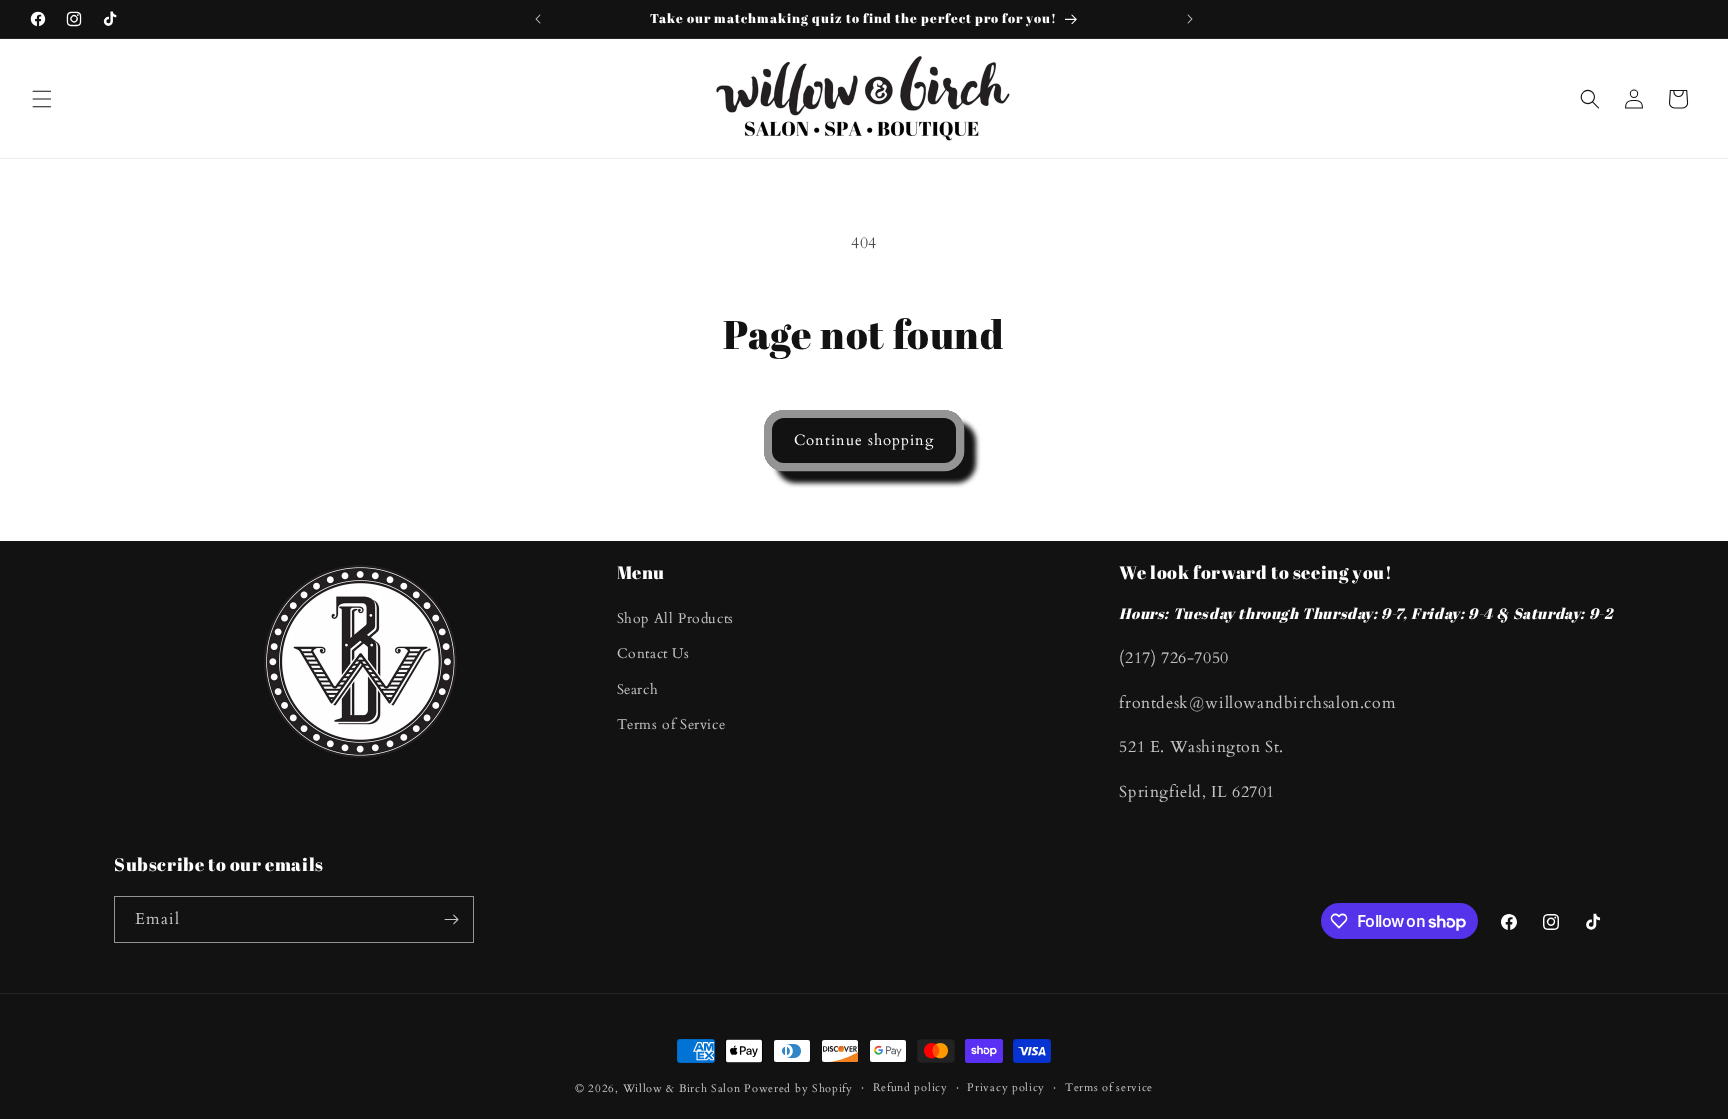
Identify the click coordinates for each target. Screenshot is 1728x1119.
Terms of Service (671, 724)
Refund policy (910, 1087)
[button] (42, 99)
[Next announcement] (1190, 19)
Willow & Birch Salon (682, 1088)
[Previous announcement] (538, 19)
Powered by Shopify (798, 1088)
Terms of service (1109, 1087)
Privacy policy (1006, 1087)
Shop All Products (675, 618)
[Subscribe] (451, 919)
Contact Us (653, 653)
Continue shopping (864, 440)
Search (638, 689)
